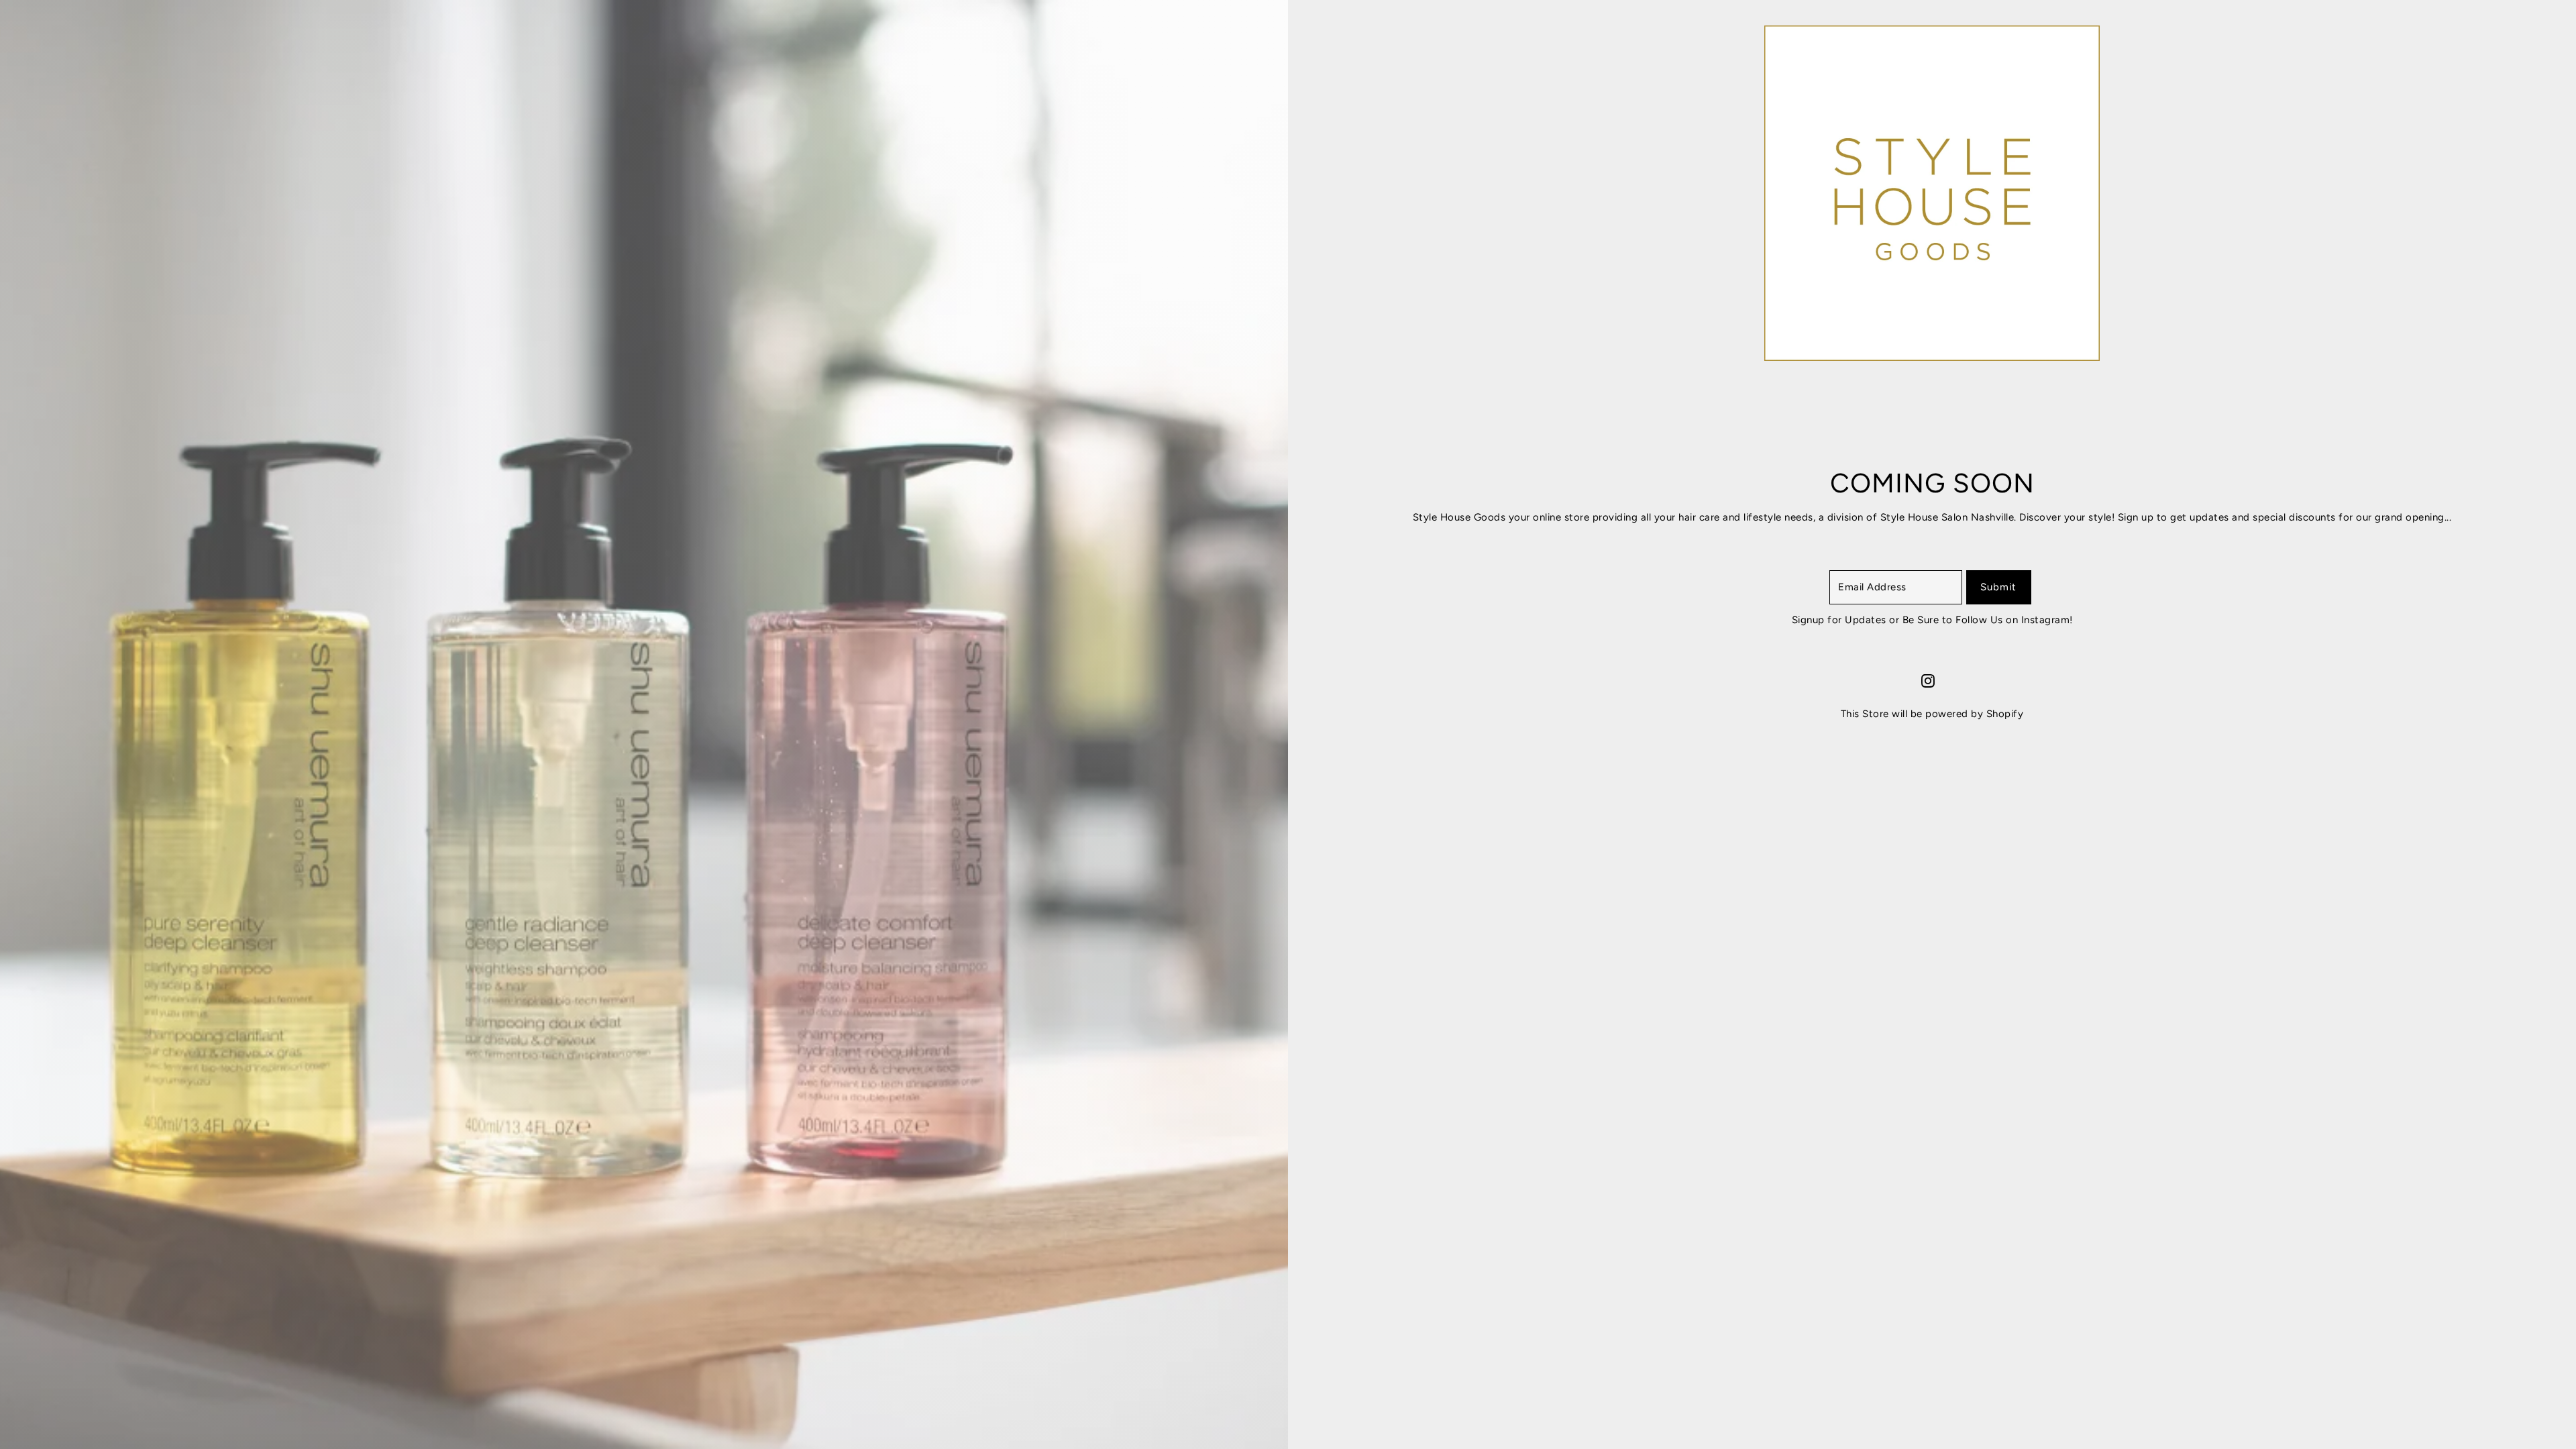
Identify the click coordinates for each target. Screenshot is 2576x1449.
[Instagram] (1928, 680)
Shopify (2005, 714)
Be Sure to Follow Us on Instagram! (1988, 620)
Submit (1998, 587)
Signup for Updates (1841, 620)
